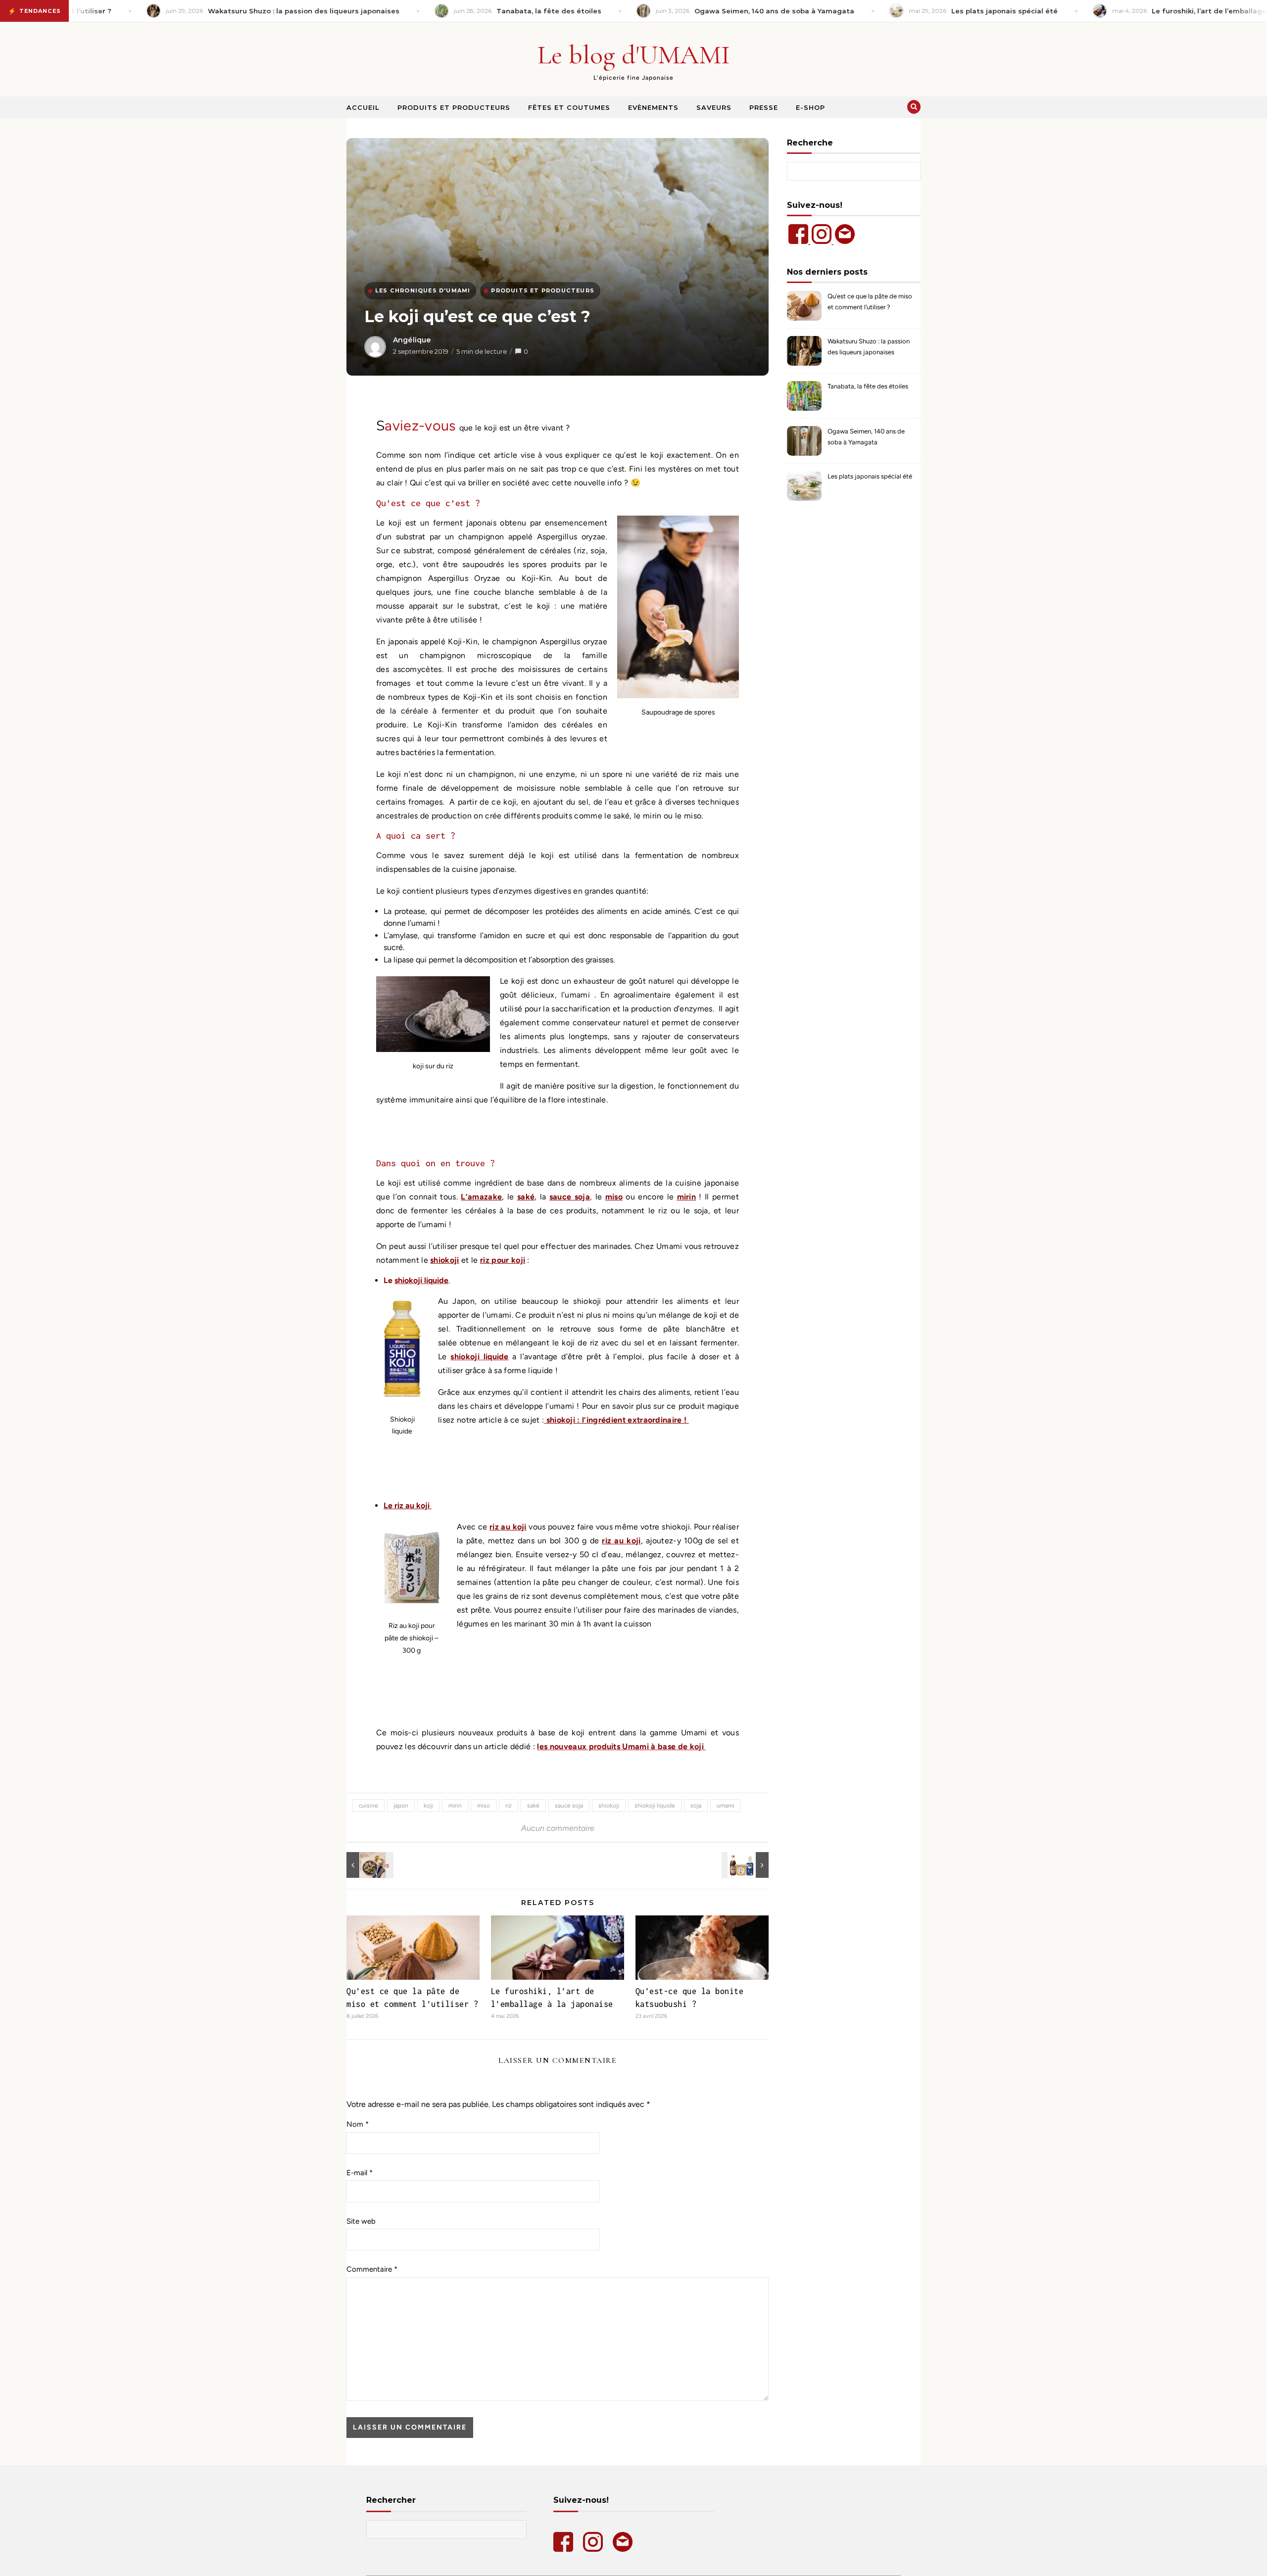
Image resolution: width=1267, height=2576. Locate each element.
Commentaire (372, 2269)
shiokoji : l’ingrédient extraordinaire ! (616, 1420)
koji (428, 1806)
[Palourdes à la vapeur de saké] (369, 1865)
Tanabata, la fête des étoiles (868, 386)
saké (526, 1197)
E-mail (360, 2173)
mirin (687, 1197)
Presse (764, 107)
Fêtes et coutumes (569, 107)
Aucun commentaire (558, 1828)
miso (614, 1197)
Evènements (653, 107)
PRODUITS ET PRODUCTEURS (543, 290)
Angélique (412, 340)
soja (696, 1806)
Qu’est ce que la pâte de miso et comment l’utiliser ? (870, 302)
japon (401, 1806)
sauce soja (570, 1197)
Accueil (363, 107)
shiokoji (445, 1260)
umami (726, 1806)
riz (509, 1806)
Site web (361, 2221)
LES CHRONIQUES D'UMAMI (423, 290)
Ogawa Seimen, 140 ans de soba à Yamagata (866, 437)
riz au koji (508, 1527)
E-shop (810, 107)
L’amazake (481, 1197)
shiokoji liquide (655, 1806)
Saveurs (714, 107)
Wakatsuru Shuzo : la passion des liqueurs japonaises (869, 347)
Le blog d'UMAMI (634, 55)
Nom (358, 2124)
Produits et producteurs (454, 107)
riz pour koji (503, 1260)
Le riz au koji (408, 1505)
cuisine (368, 1806)
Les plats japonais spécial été (870, 476)
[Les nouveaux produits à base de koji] (746, 1865)
